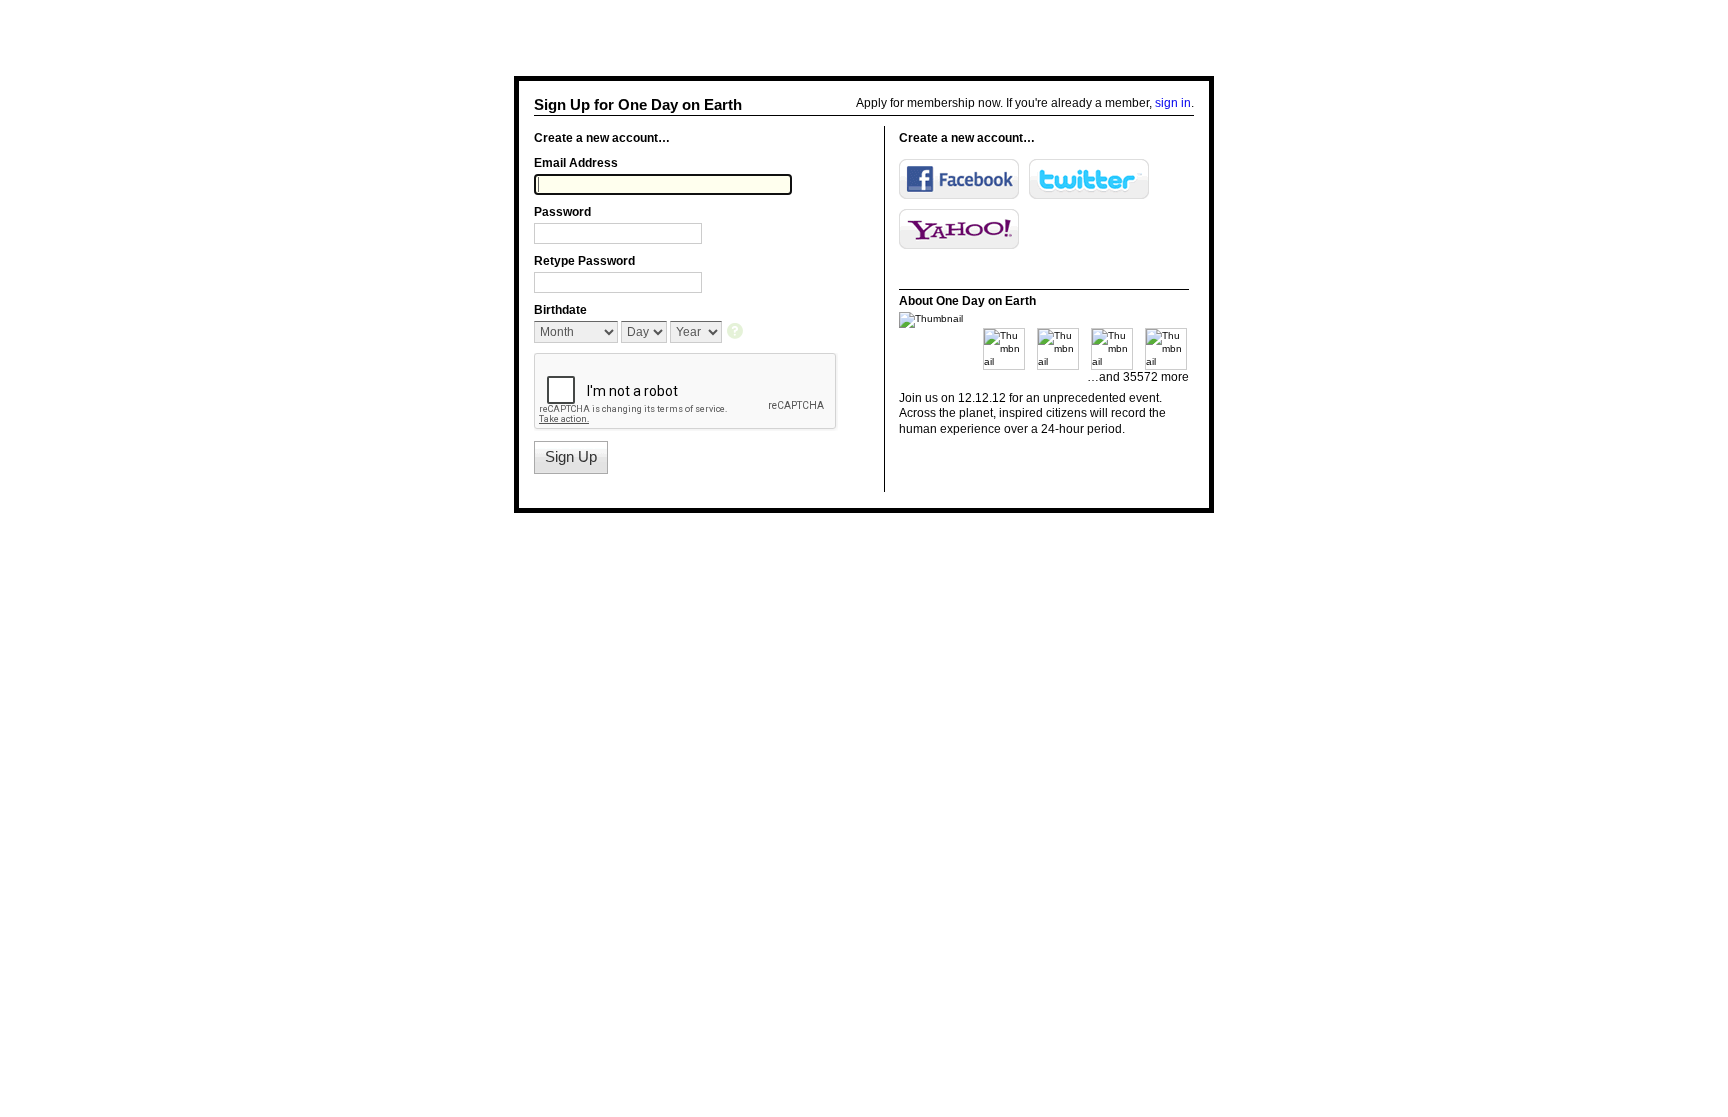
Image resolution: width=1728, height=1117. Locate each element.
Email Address (576, 163)
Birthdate (560, 310)
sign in (1173, 103)
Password (562, 212)
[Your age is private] (736, 332)
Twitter (1089, 179)
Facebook (959, 179)
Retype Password (584, 261)
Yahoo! (959, 229)
